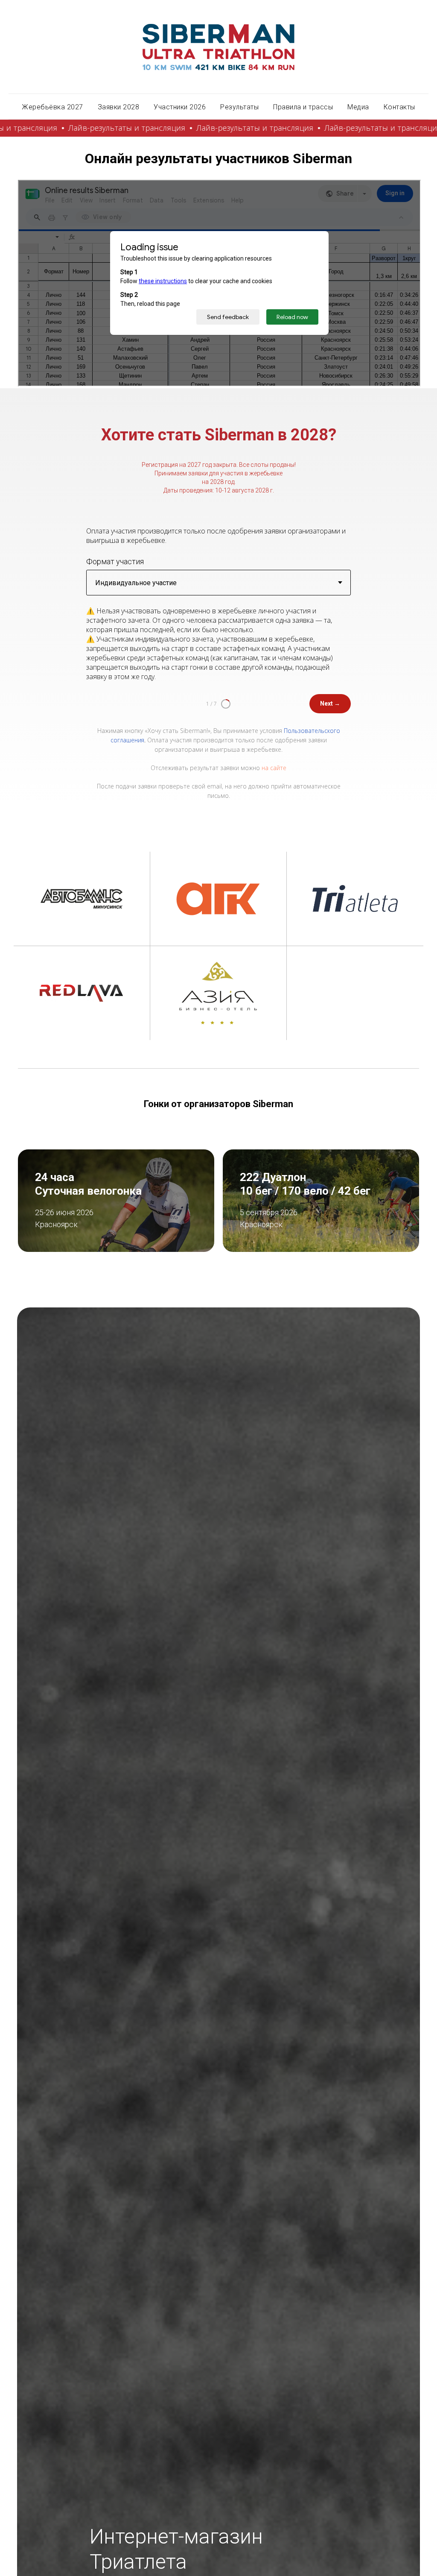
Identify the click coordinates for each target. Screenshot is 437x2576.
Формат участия (115, 561)
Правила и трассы (303, 107)
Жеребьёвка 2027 (52, 107)
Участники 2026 (180, 107)
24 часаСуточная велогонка (88, 1184)
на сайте (274, 768)
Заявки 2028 (119, 107)
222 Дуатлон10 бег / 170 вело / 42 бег (305, 1184)
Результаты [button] (239, 107)
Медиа (358, 107)
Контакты (399, 107)
